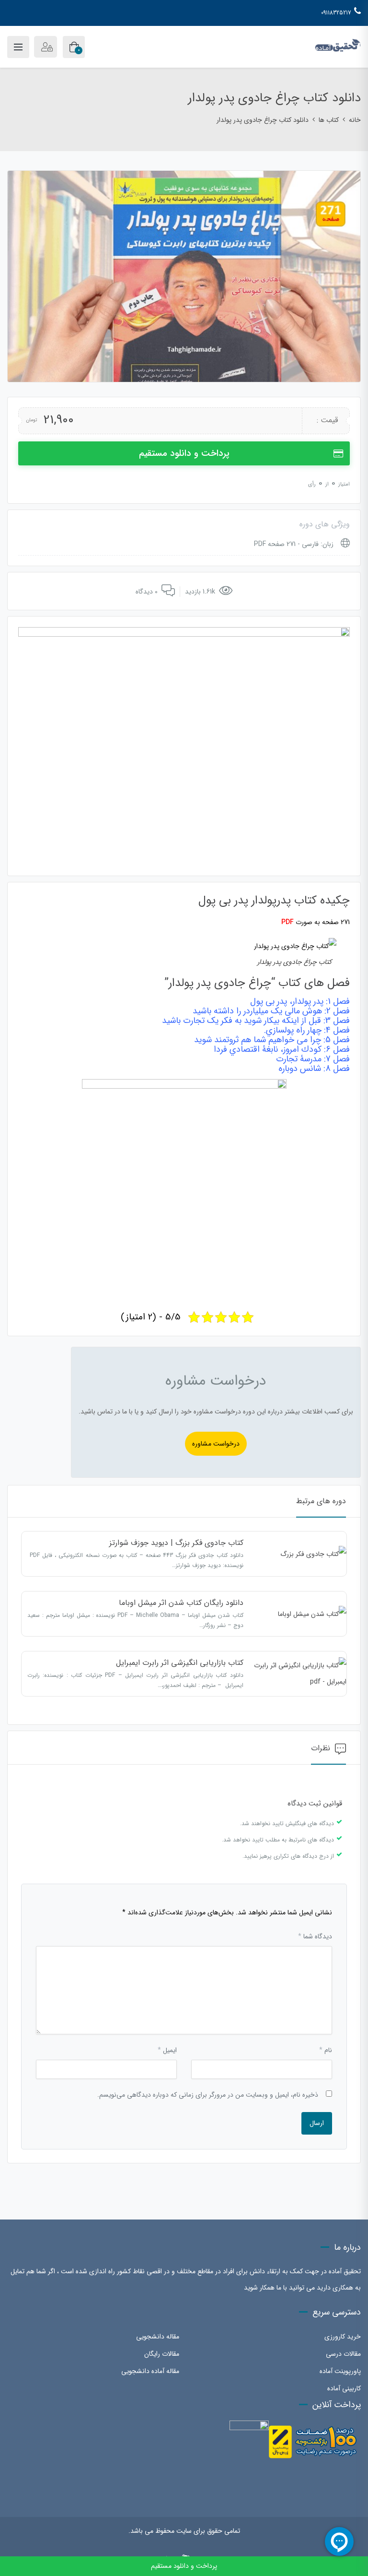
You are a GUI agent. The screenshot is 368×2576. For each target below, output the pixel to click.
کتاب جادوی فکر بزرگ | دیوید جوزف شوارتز (176, 1543)
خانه (355, 120)
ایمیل (167, 2050)
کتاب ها (329, 120)
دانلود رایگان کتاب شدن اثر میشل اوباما (181, 1603)
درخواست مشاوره (216, 1444)
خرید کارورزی (343, 2337)
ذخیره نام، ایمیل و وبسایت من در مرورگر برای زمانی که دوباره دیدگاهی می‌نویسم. (208, 2095)
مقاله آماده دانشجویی (150, 2371)
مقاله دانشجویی (158, 2337)
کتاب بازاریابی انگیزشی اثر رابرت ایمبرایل (180, 1663)
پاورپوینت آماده (340, 2371)
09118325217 (336, 13)
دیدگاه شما (315, 1936)
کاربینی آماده (344, 2388)
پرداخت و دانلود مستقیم (184, 453)
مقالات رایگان (162, 2354)
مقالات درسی (343, 2354)
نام (326, 2050)
